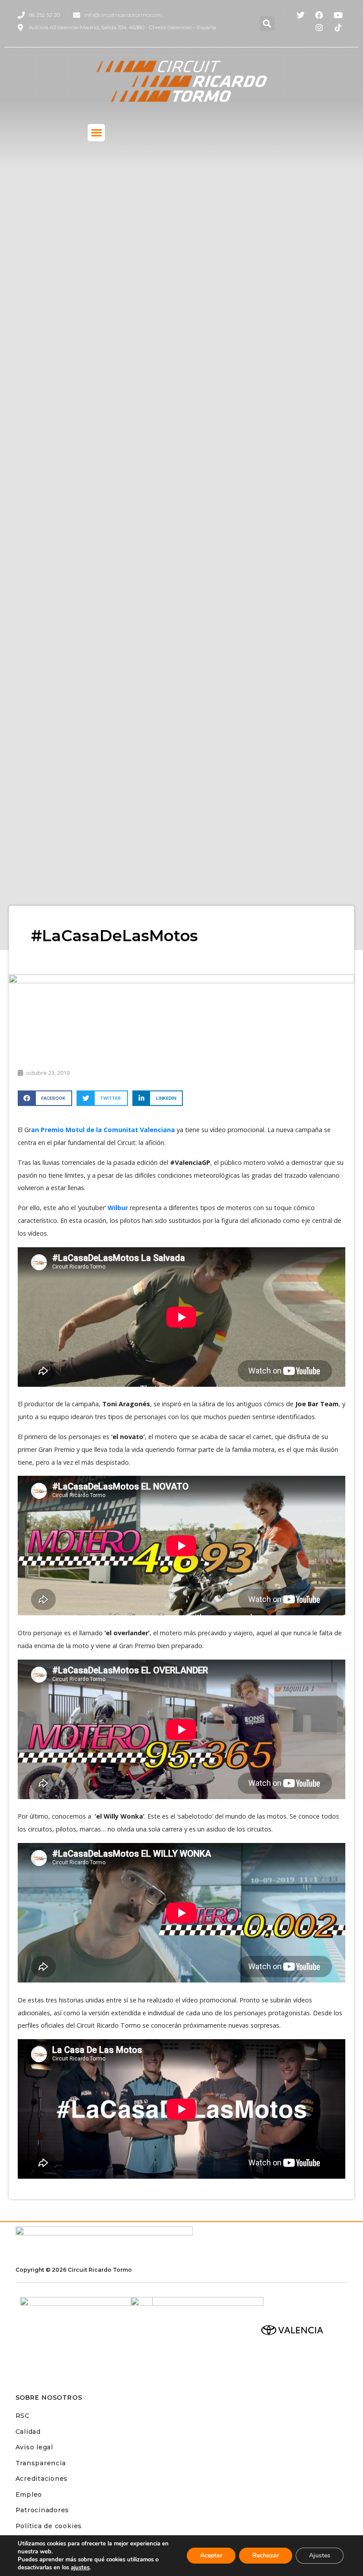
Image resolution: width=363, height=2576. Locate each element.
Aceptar (211, 2555)
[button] (267, 24)
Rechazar (266, 2555)
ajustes (80, 2568)
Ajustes (320, 2555)
